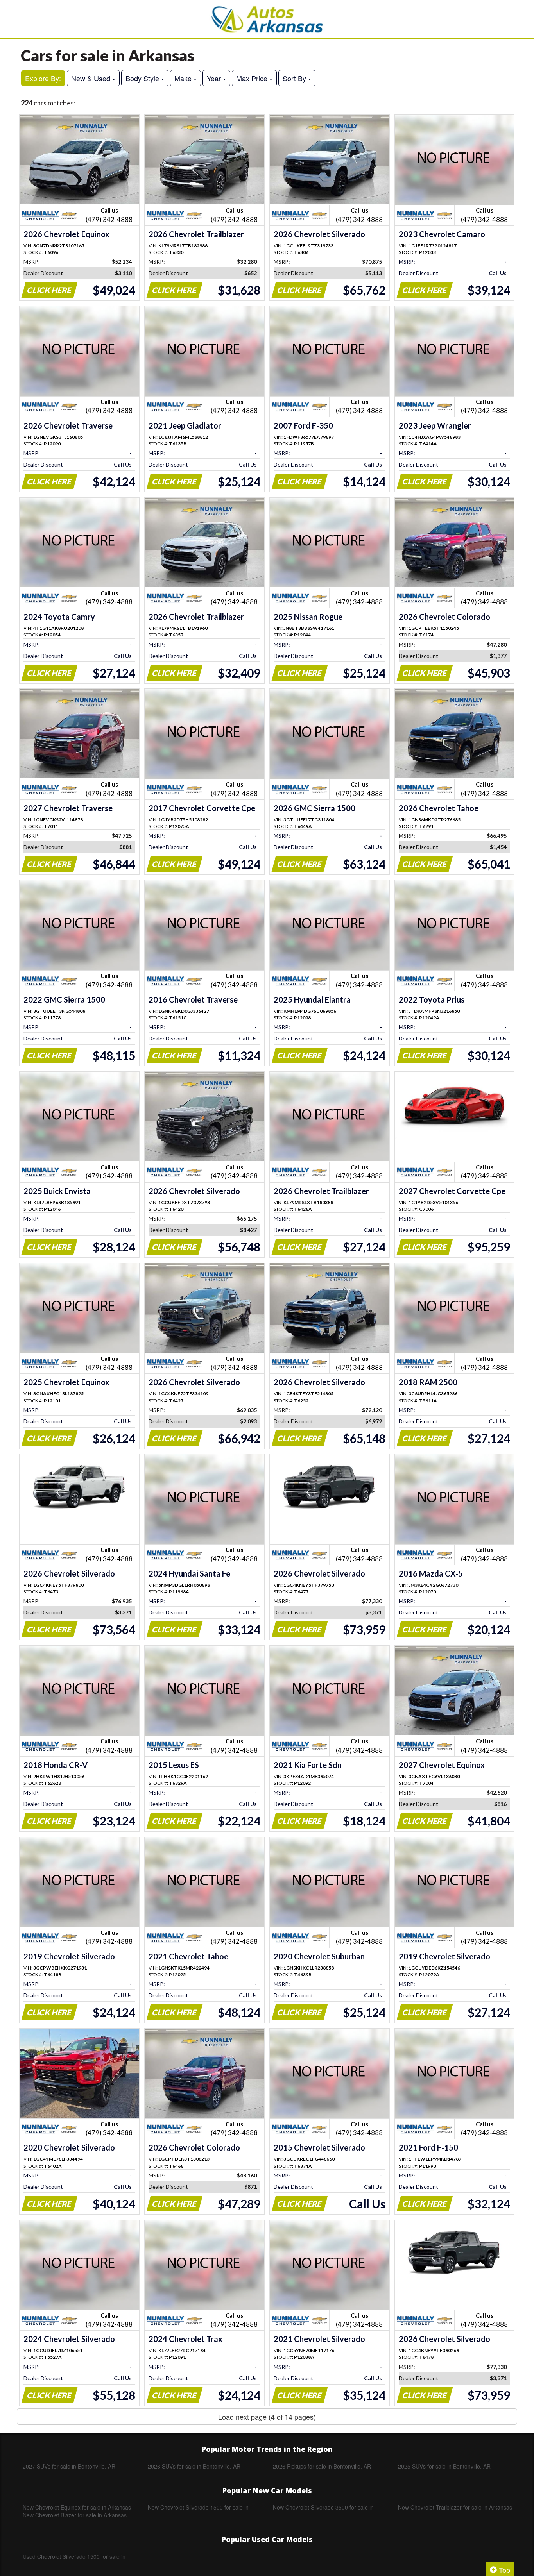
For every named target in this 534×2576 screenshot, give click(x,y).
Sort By (295, 78)
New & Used (92, 78)
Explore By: (43, 78)
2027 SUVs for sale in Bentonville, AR (69, 2466)
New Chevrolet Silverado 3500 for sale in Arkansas (323, 2507)
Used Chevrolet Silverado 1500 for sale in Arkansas (74, 2556)
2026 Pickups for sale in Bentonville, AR (322, 2466)
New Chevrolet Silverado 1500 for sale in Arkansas (198, 2507)
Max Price (253, 78)
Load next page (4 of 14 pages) (267, 2417)
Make (184, 78)
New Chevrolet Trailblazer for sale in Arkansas (455, 2507)
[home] (267, 19)
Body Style (143, 78)
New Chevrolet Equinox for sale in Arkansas (77, 2507)
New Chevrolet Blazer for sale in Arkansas (75, 2515)
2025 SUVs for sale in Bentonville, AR (444, 2466)
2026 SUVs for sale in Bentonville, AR (194, 2466)
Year (215, 78)
